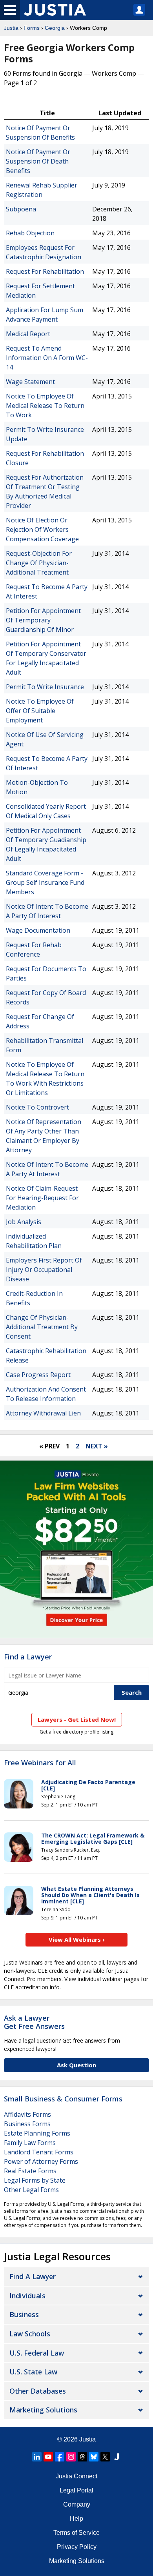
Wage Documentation (38, 930)
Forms (32, 28)
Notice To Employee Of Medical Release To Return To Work (45, 406)
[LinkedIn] (37, 2457)
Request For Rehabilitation (45, 271)
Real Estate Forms (30, 2171)
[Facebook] (60, 2457)
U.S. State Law (33, 2372)
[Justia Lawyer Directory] (117, 2457)
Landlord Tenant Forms (39, 2152)
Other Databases (38, 2391)
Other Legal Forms (31, 2190)
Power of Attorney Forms (41, 2161)
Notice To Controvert (37, 1107)
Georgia (55, 28)
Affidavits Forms (27, 2114)
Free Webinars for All (40, 1763)
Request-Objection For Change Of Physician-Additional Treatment (39, 563)
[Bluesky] (94, 2457)
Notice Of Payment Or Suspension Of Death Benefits (38, 161)
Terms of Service (76, 2533)
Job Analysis (24, 1222)
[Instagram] (71, 2457)
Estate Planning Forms (37, 2133)
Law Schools (30, 2334)
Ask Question (76, 2065)
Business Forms (27, 2124)
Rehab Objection (30, 233)
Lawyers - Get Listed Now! (77, 1719)
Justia (11, 28)
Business (24, 2314)
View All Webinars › (77, 1939)
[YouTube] (48, 2457)
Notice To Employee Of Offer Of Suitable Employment (40, 711)
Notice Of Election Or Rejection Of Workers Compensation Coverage (42, 529)
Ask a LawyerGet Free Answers (34, 2022)
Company (77, 2504)
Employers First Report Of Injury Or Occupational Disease (44, 1270)
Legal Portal (76, 2490)
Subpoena (21, 209)
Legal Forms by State (35, 2180)
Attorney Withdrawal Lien (43, 1413)
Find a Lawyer (28, 1657)
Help (76, 2519)
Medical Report (28, 334)
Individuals (27, 2296)
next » (97, 1446)
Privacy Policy (77, 2547)
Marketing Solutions (43, 2410)
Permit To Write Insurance (45, 687)
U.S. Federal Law (37, 2353)
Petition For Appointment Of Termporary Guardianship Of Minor (43, 620)
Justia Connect (76, 2476)
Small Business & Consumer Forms (63, 2099)
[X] (105, 2457)
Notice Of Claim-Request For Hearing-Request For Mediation (42, 1198)
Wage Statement (30, 382)
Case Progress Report (38, 1375)
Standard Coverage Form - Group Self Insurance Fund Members (45, 882)
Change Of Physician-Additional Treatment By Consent (42, 1327)
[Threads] (82, 2457)
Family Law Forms (30, 2143)
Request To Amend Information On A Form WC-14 (47, 358)
